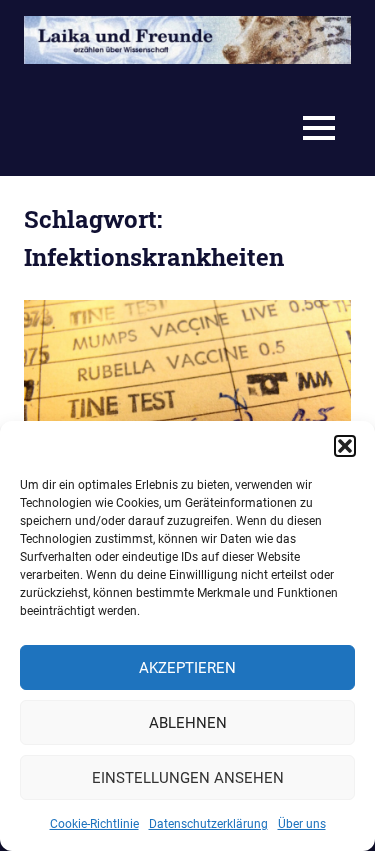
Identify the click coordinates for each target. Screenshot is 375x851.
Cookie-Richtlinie (94, 824)
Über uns (302, 824)
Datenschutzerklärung (208, 824)
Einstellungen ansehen (188, 778)
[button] (345, 446)
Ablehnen (188, 723)
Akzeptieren (187, 668)
